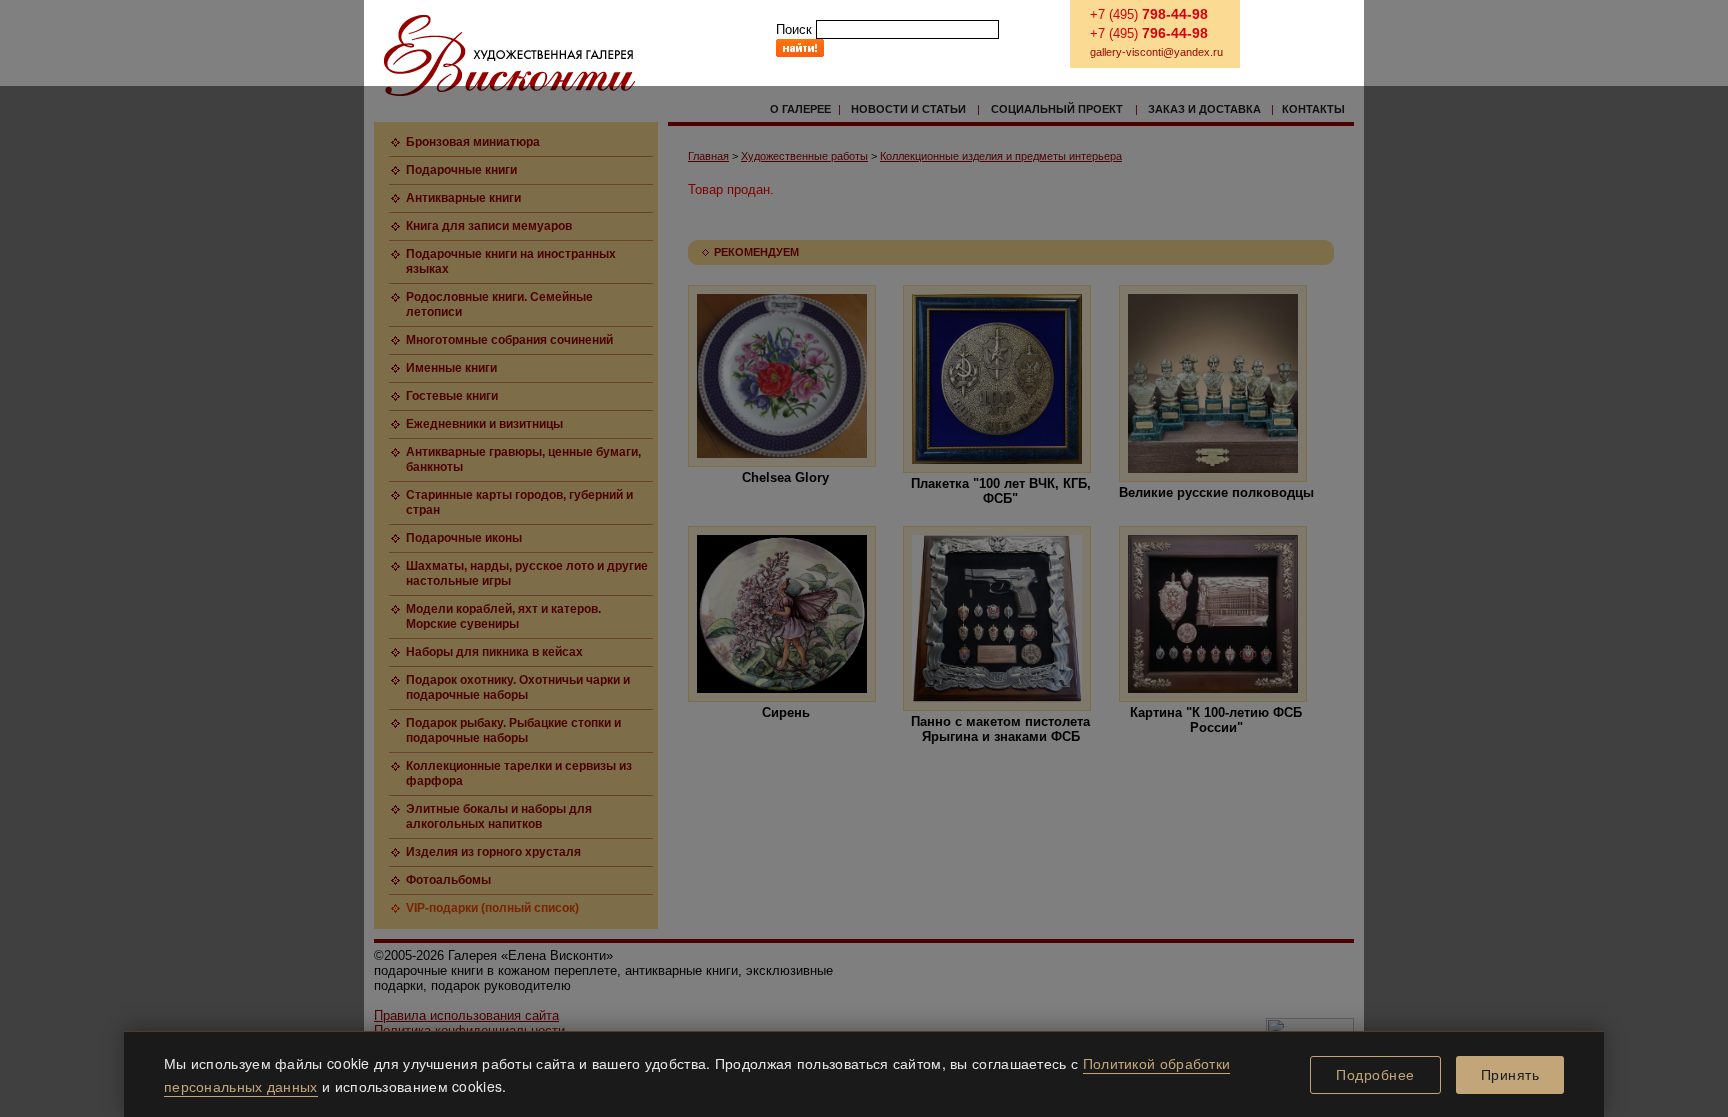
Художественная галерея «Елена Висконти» (509, 55)
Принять (1510, 1075)
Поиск (794, 29)
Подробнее (1375, 1075)
